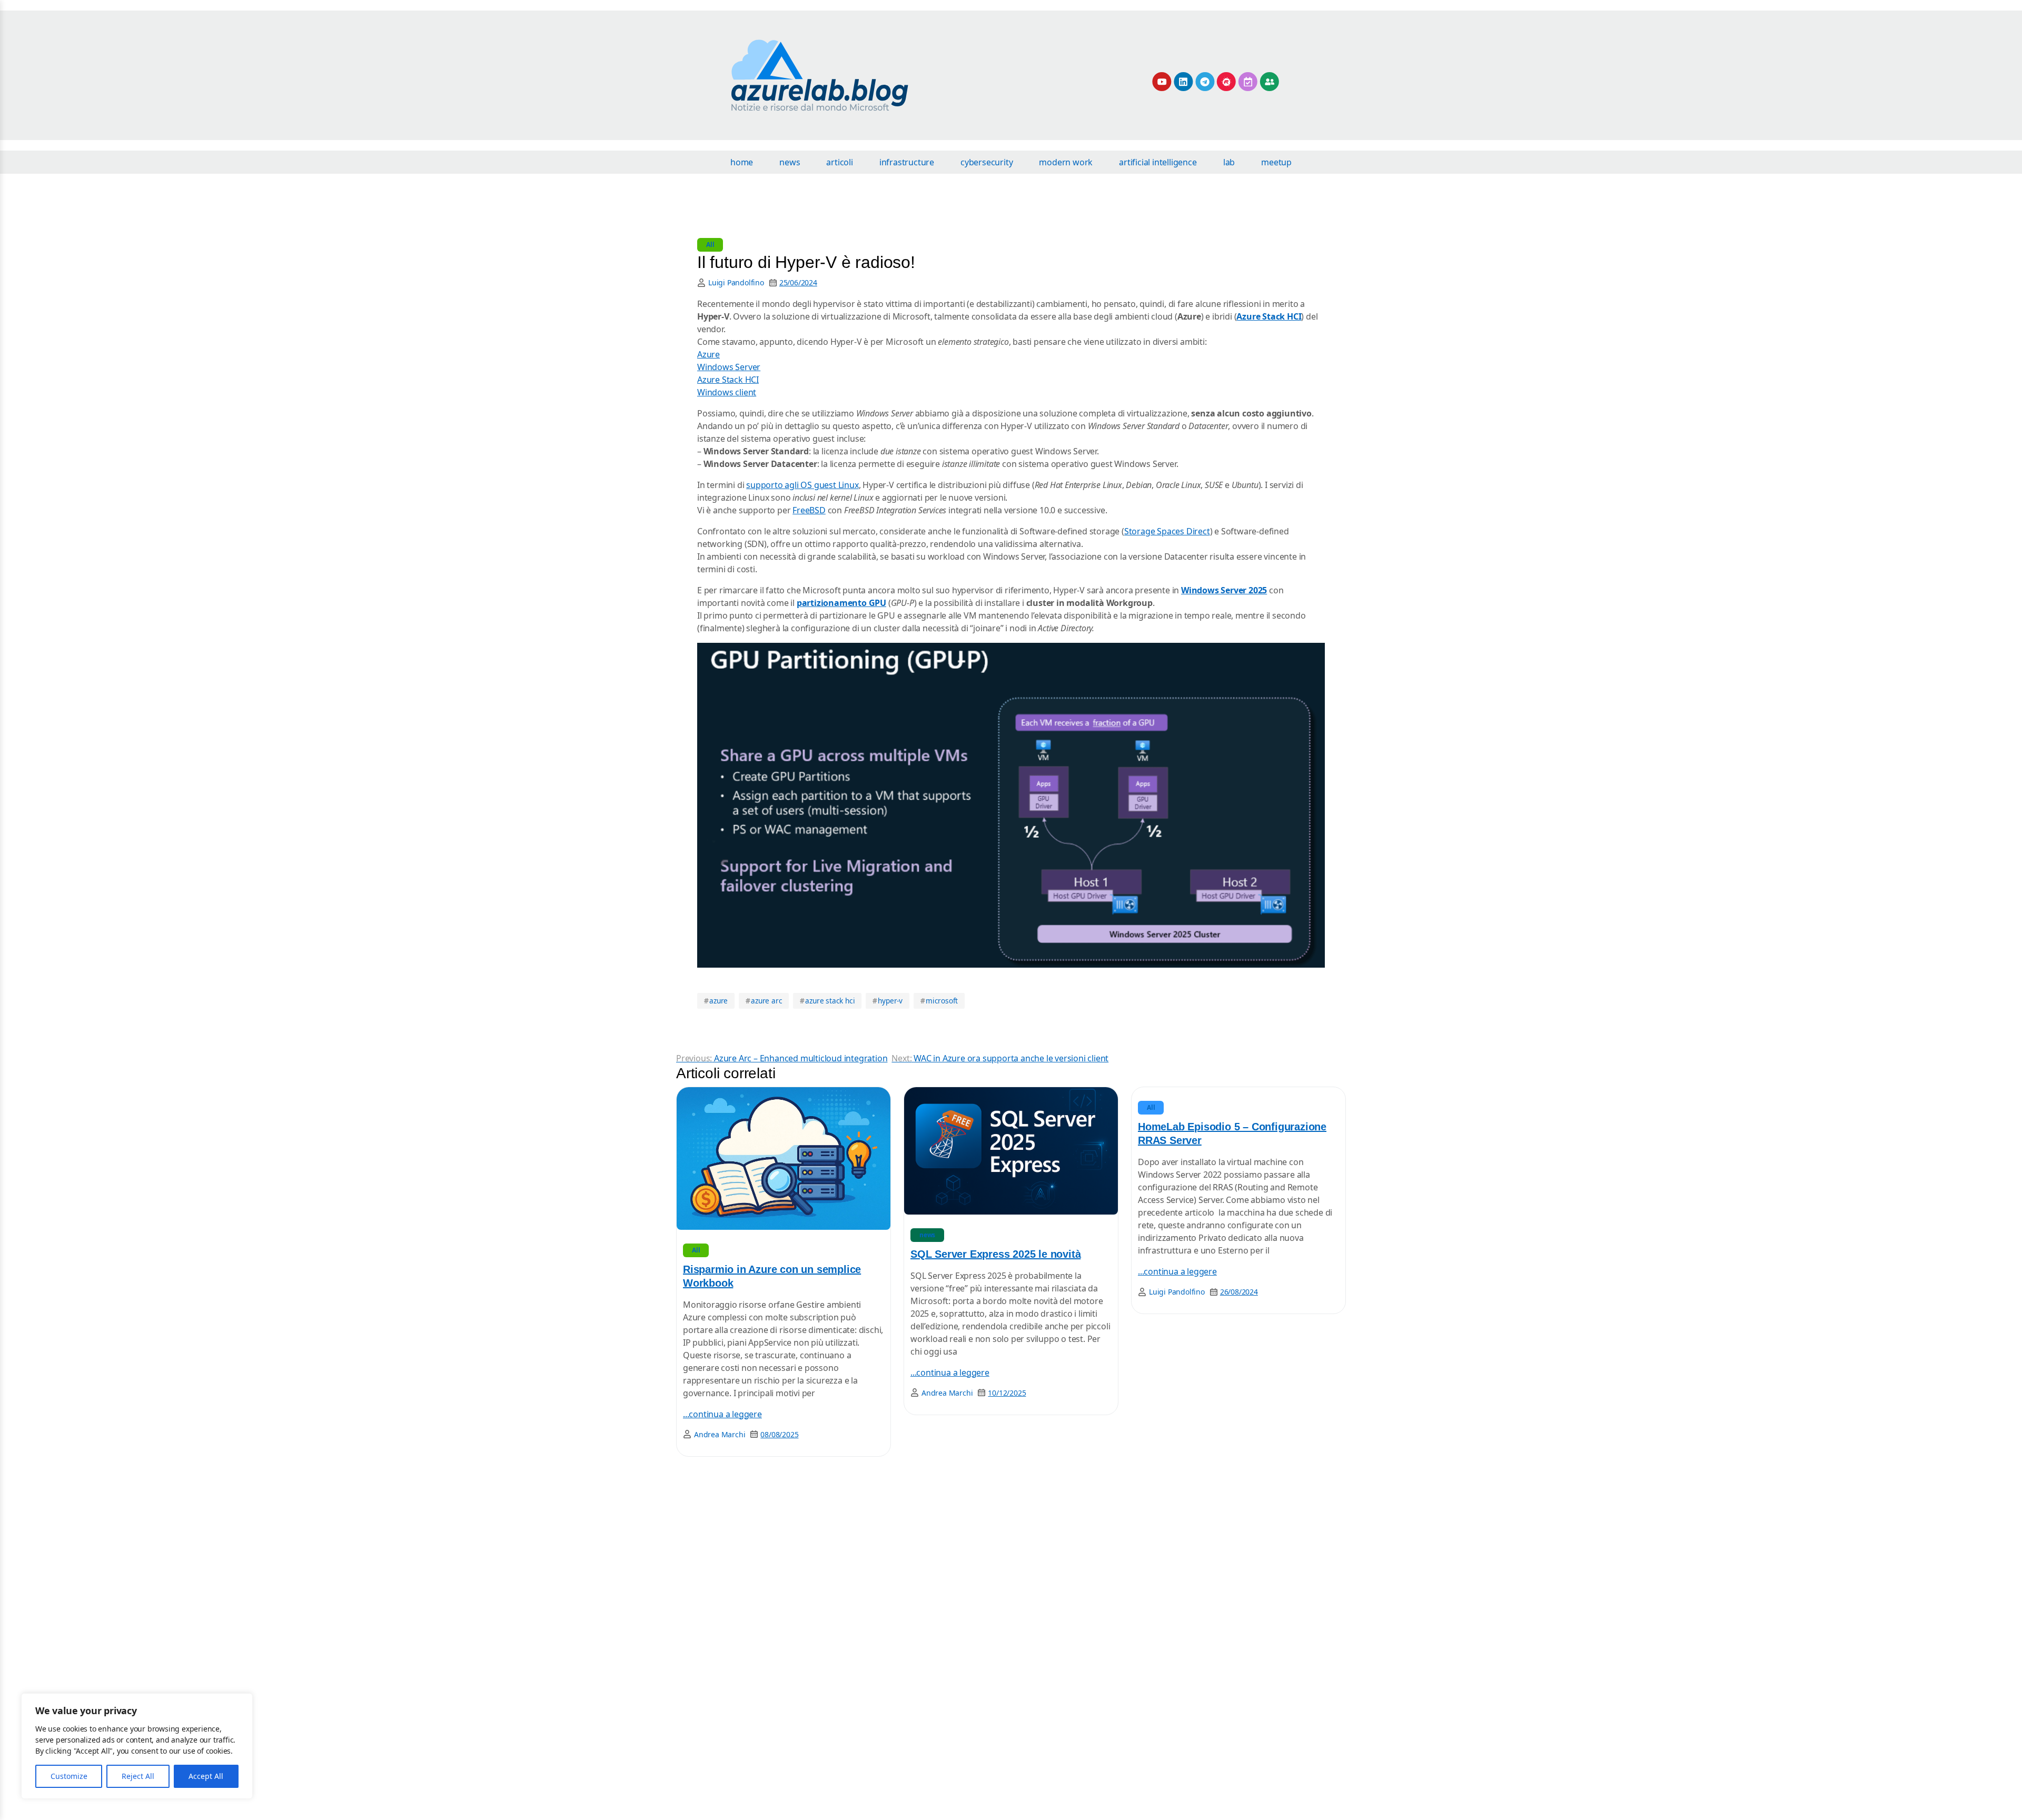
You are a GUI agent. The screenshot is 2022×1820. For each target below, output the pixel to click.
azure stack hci (827, 1001)
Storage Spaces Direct (1167, 531)
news (927, 1235)
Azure (708, 354)
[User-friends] (1270, 82)
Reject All (138, 1776)
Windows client (727, 392)
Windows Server (729, 367)
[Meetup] (1226, 82)
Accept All (206, 1776)
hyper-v (888, 1001)
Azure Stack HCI (728, 380)
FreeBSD (809, 510)
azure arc (764, 1001)
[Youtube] (1162, 82)
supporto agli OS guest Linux (802, 485)
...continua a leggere (722, 1414)
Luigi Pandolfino (736, 282)
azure (716, 1001)
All (710, 245)
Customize (69, 1776)
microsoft (939, 1001)
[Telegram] (1205, 82)
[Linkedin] (1183, 82)
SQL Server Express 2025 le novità (995, 1254)
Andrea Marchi (720, 1434)
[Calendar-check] (1248, 82)
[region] (137, 1746)
